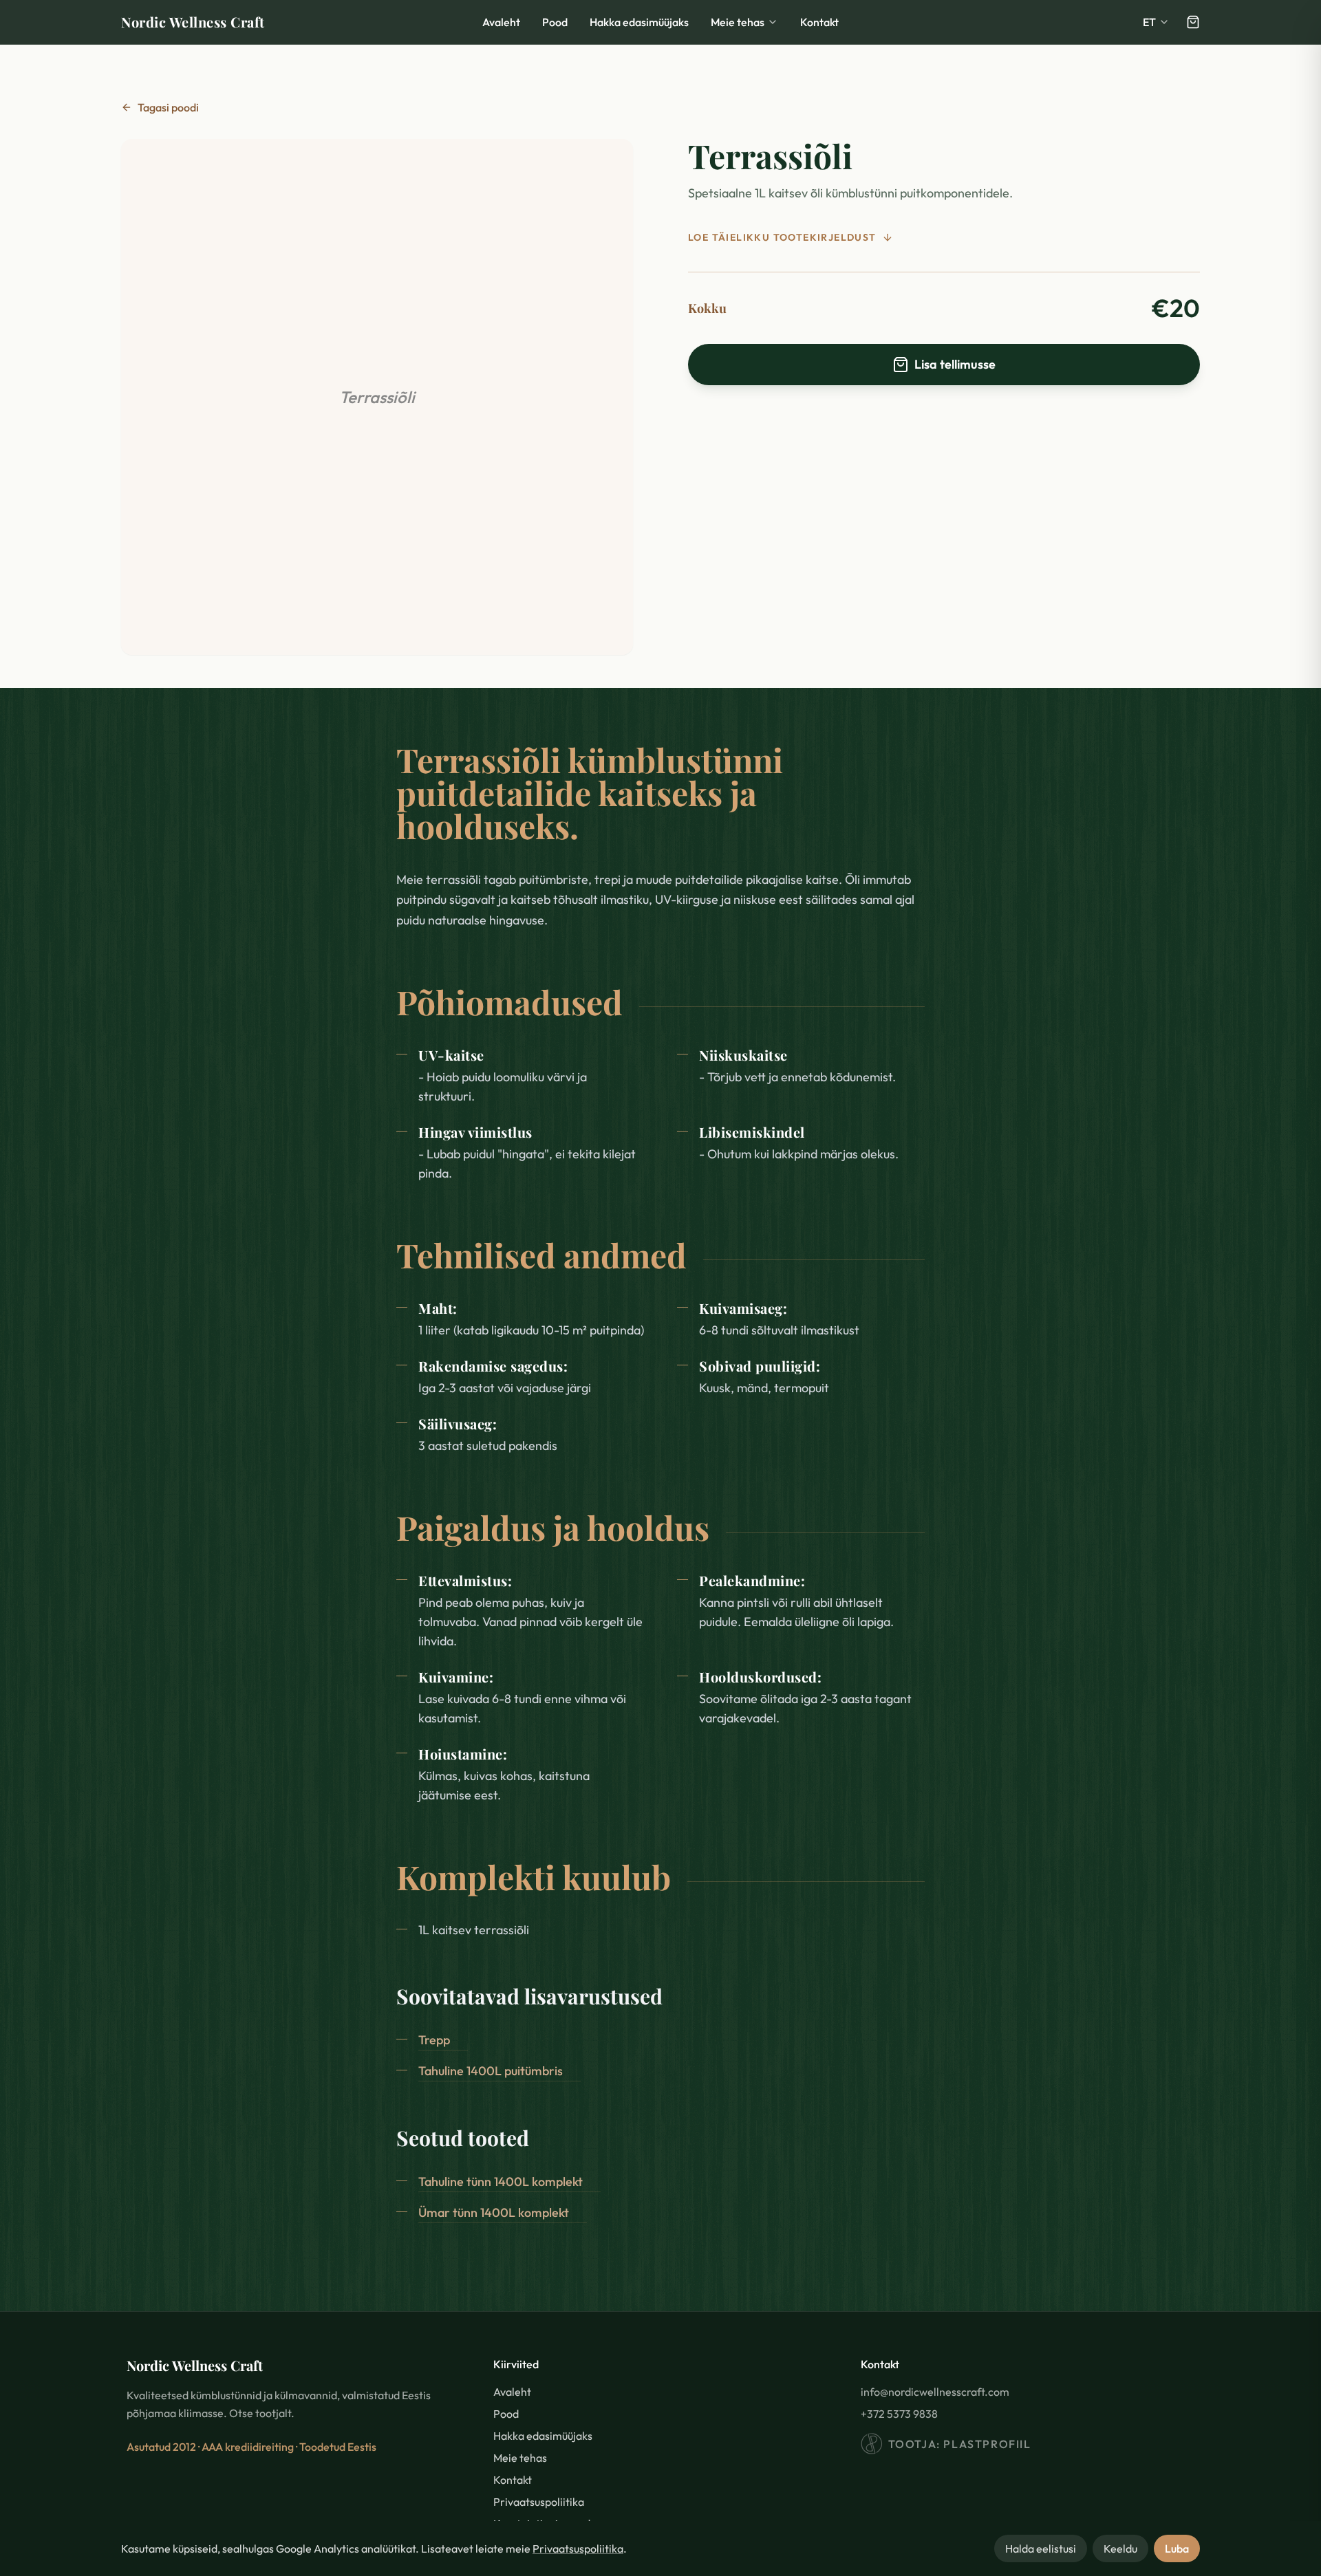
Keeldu (1120, 2548)
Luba (1177, 2548)
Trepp (434, 2040)
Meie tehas (738, 22)
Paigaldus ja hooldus (553, 1527)
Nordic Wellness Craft (193, 22)
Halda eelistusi (1041, 2548)
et (1149, 22)
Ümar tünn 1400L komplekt (494, 2212)
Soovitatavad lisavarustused (529, 1996)
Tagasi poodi (168, 107)
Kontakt (819, 22)
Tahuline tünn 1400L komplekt (501, 2182)
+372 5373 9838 (899, 2414)
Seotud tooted (463, 2138)
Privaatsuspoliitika (578, 2548)
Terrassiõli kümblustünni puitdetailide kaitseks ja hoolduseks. (590, 792)
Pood (555, 22)
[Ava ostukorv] (1193, 22)
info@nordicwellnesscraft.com (935, 2392)
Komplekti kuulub (534, 1876)
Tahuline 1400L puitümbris (491, 2071)
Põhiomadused (509, 1002)
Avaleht (501, 22)
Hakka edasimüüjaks (639, 22)
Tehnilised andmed (541, 1255)
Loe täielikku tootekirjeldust (782, 237)
